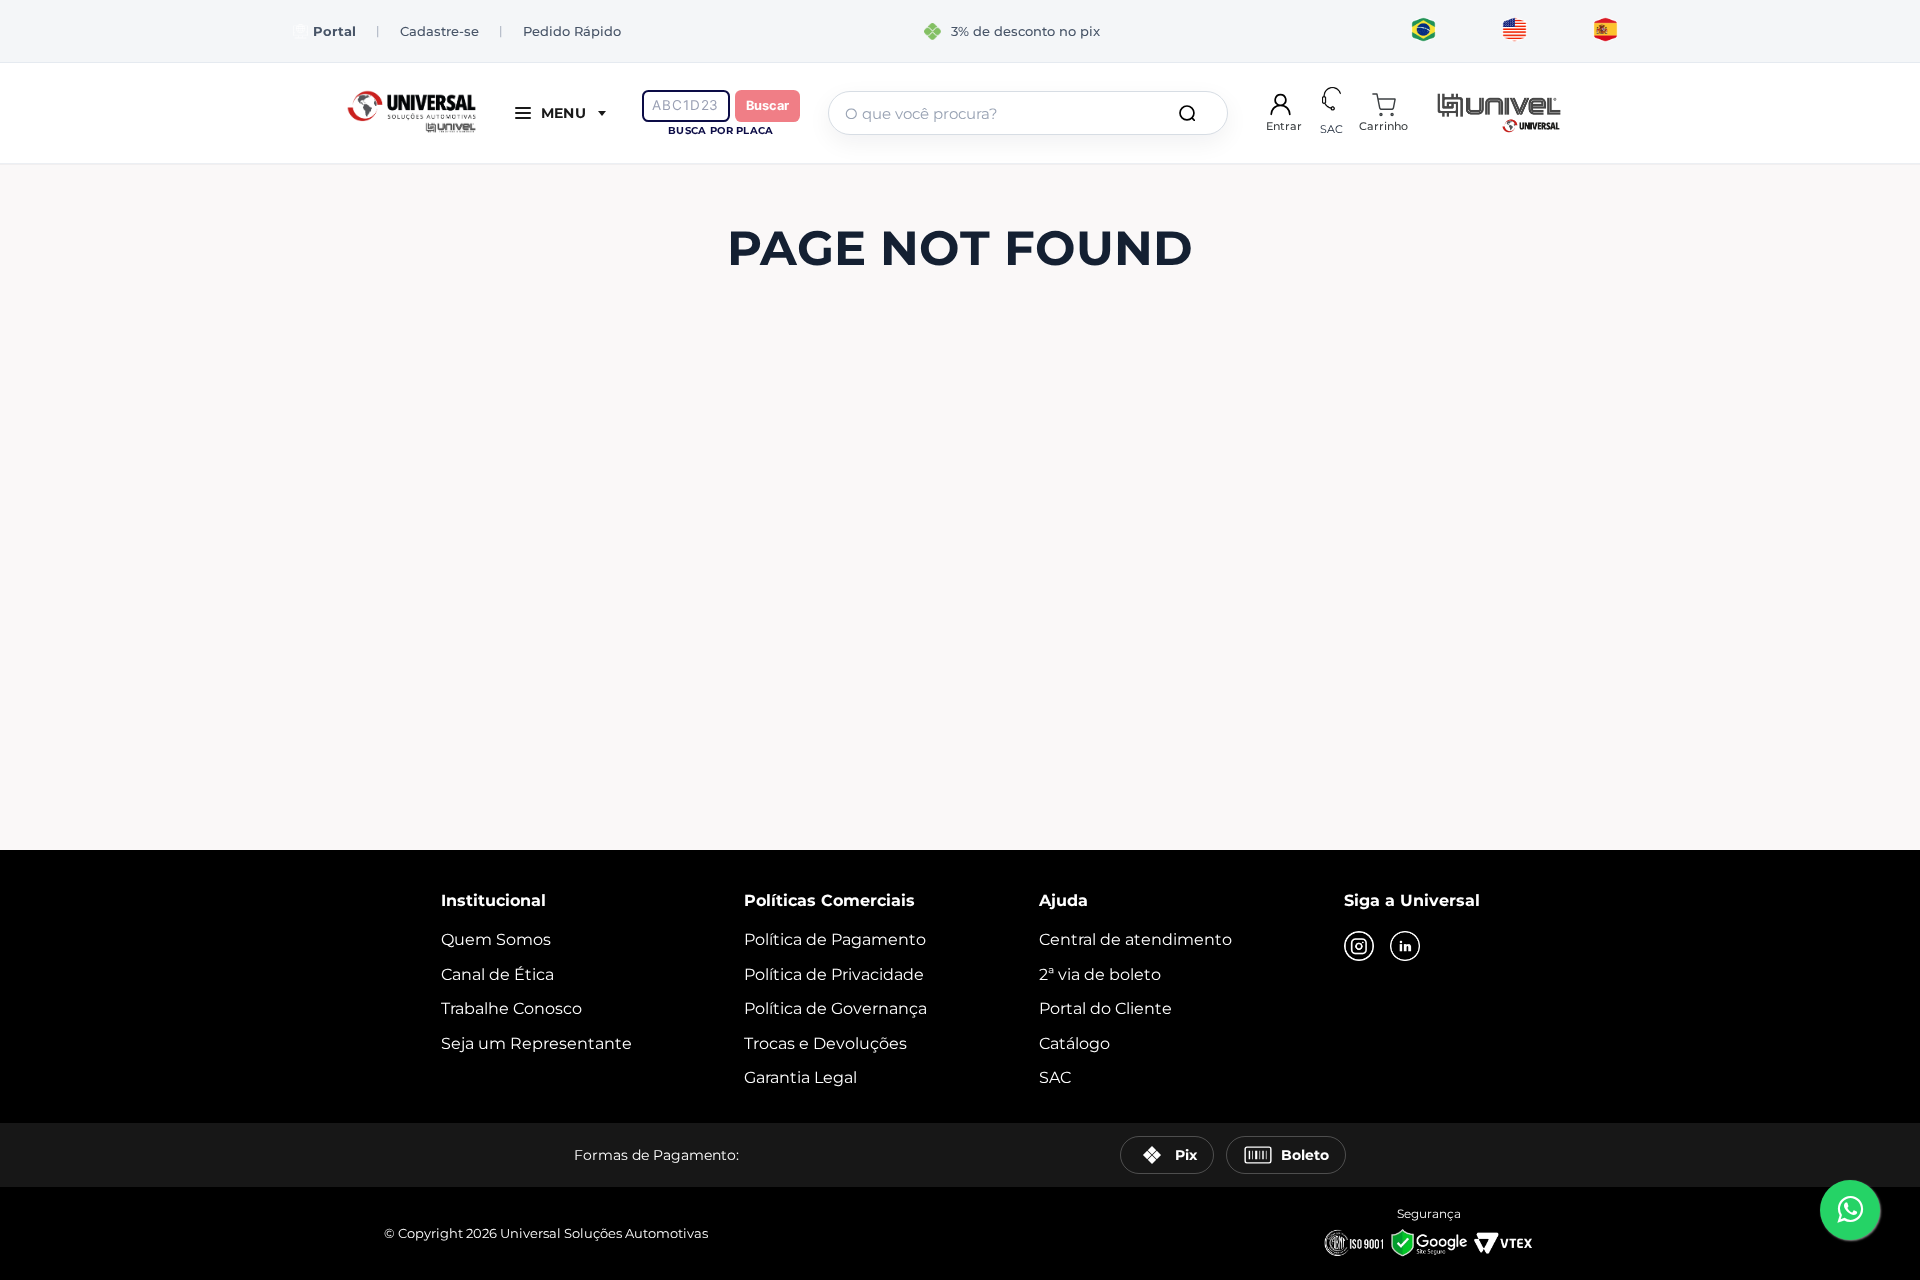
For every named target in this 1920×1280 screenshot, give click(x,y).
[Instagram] (1359, 948)
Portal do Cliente (1105, 1008)
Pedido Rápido (572, 31)
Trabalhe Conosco (511, 1008)
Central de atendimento (1135, 939)
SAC (1055, 1077)
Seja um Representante (536, 1043)
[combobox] (1028, 113)
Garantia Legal (800, 1077)
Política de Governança (835, 1008)
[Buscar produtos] (1191, 113)
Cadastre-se (439, 31)
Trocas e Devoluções (825, 1043)
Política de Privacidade (834, 974)
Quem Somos (496, 939)
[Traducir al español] (1605, 31)
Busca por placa (720, 130)
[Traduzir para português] (1423, 31)
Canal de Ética (497, 974)
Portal (334, 31)
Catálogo (1074, 1043)
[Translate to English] (1514, 31)
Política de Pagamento (835, 939)
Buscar (767, 105)
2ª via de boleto (1100, 974)
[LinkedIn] (1405, 948)
